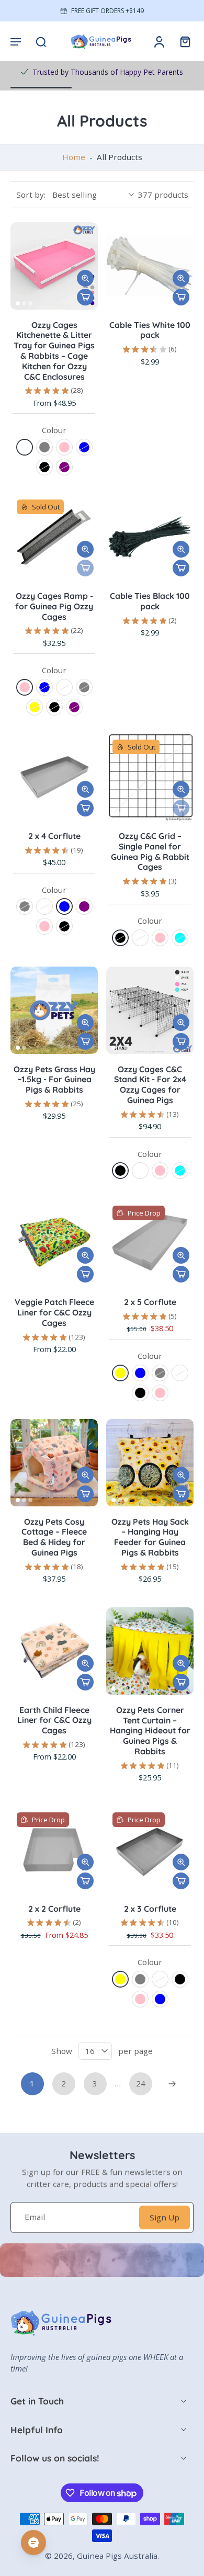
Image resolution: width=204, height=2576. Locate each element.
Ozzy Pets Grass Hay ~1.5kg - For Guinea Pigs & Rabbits (54, 1080)
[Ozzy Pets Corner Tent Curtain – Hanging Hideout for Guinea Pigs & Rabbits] (150, 1651)
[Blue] (84, 447)
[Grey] (44, 447)
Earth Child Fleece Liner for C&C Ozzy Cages (54, 1720)
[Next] (172, 2084)
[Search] (41, 41)
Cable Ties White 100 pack (150, 330)
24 (141, 2083)
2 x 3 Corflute (150, 1909)
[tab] (18, 303)
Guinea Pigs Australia (117, 2556)
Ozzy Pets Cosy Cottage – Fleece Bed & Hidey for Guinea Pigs (54, 1537)
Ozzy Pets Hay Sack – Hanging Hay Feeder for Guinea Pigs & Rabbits (150, 1537)
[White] (25, 447)
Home (74, 157)
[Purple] (64, 467)
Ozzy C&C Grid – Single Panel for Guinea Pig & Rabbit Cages (150, 851)
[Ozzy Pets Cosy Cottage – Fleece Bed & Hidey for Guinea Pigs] (54, 1463)
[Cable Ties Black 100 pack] (150, 537)
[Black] (44, 467)
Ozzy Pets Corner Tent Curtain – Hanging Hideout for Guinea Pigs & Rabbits (150, 1730)
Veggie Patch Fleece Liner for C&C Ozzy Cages (54, 1312)
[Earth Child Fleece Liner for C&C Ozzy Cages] (54, 1651)
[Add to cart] (85, 297)
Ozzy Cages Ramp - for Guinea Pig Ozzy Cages (54, 606)
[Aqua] (180, 938)
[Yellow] (35, 707)
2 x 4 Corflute (54, 836)
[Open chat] (33, 2543)
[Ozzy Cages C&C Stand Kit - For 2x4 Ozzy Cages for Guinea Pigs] (150, 1010)
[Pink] (64, 447)
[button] (16, 41)
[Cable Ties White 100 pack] (150, 266)
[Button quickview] (85, 278)
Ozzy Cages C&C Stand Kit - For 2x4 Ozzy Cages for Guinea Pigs (150, 1085)
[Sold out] (85, 568)
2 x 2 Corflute (54, 1909)
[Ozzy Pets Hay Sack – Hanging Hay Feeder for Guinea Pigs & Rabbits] (150, 1463)
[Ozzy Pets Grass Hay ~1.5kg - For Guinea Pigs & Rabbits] (54, 1010)
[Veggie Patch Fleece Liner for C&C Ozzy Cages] (54, 1243)
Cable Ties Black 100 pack (150, 601)
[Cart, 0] (182, 41)
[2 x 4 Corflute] (54, 777)
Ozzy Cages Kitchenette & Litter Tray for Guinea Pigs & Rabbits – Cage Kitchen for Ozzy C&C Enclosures (54, 351)
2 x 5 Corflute (150, 1302)
